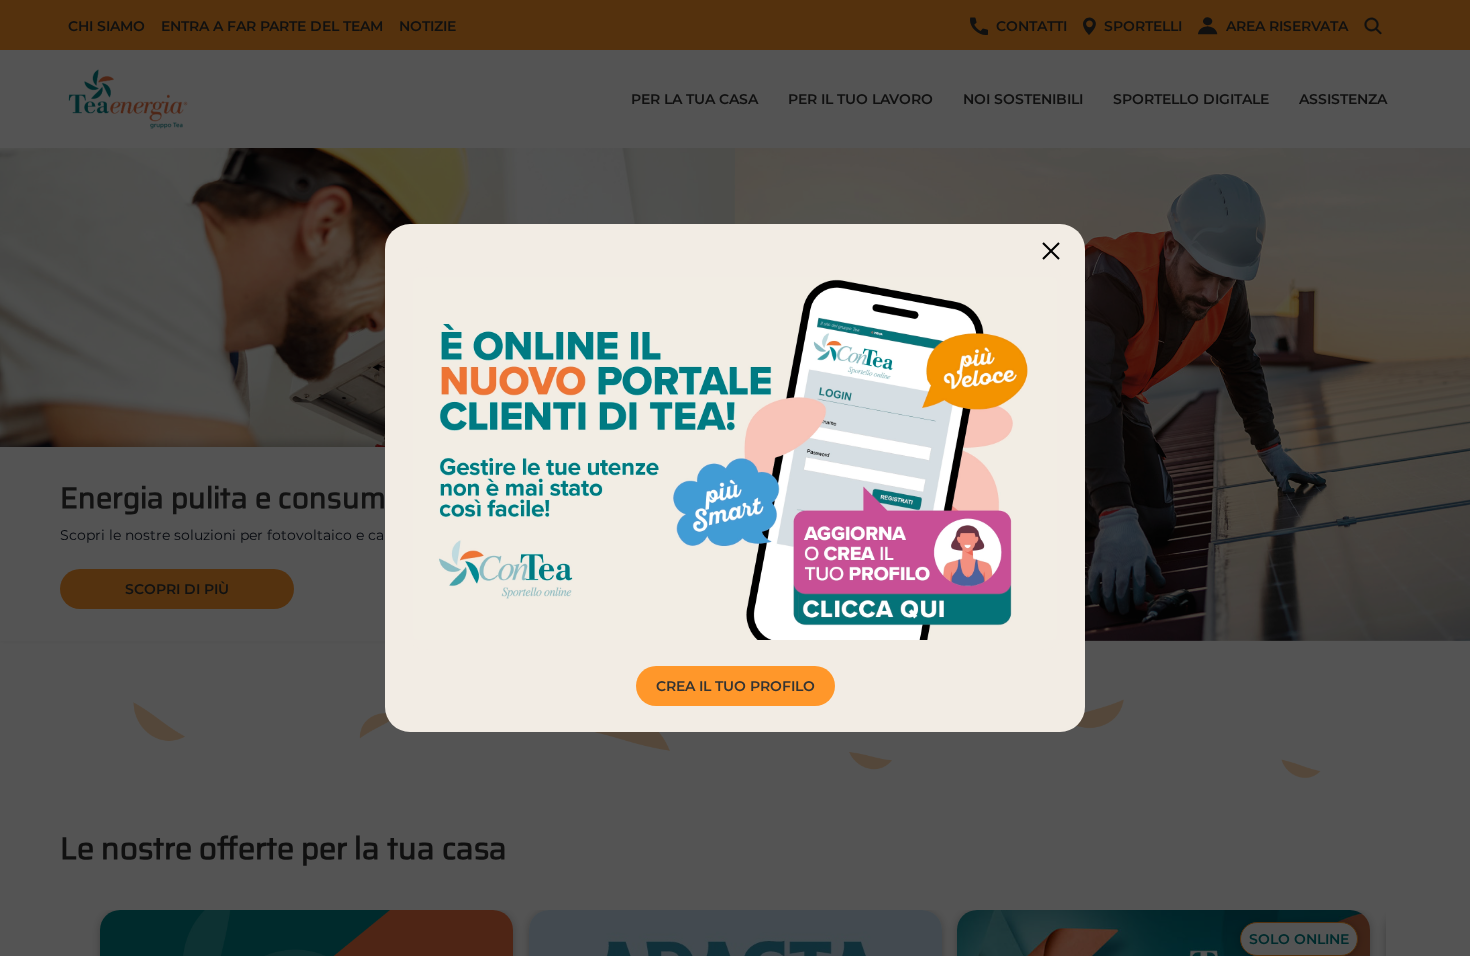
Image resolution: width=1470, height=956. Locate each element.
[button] (1051, 250)
